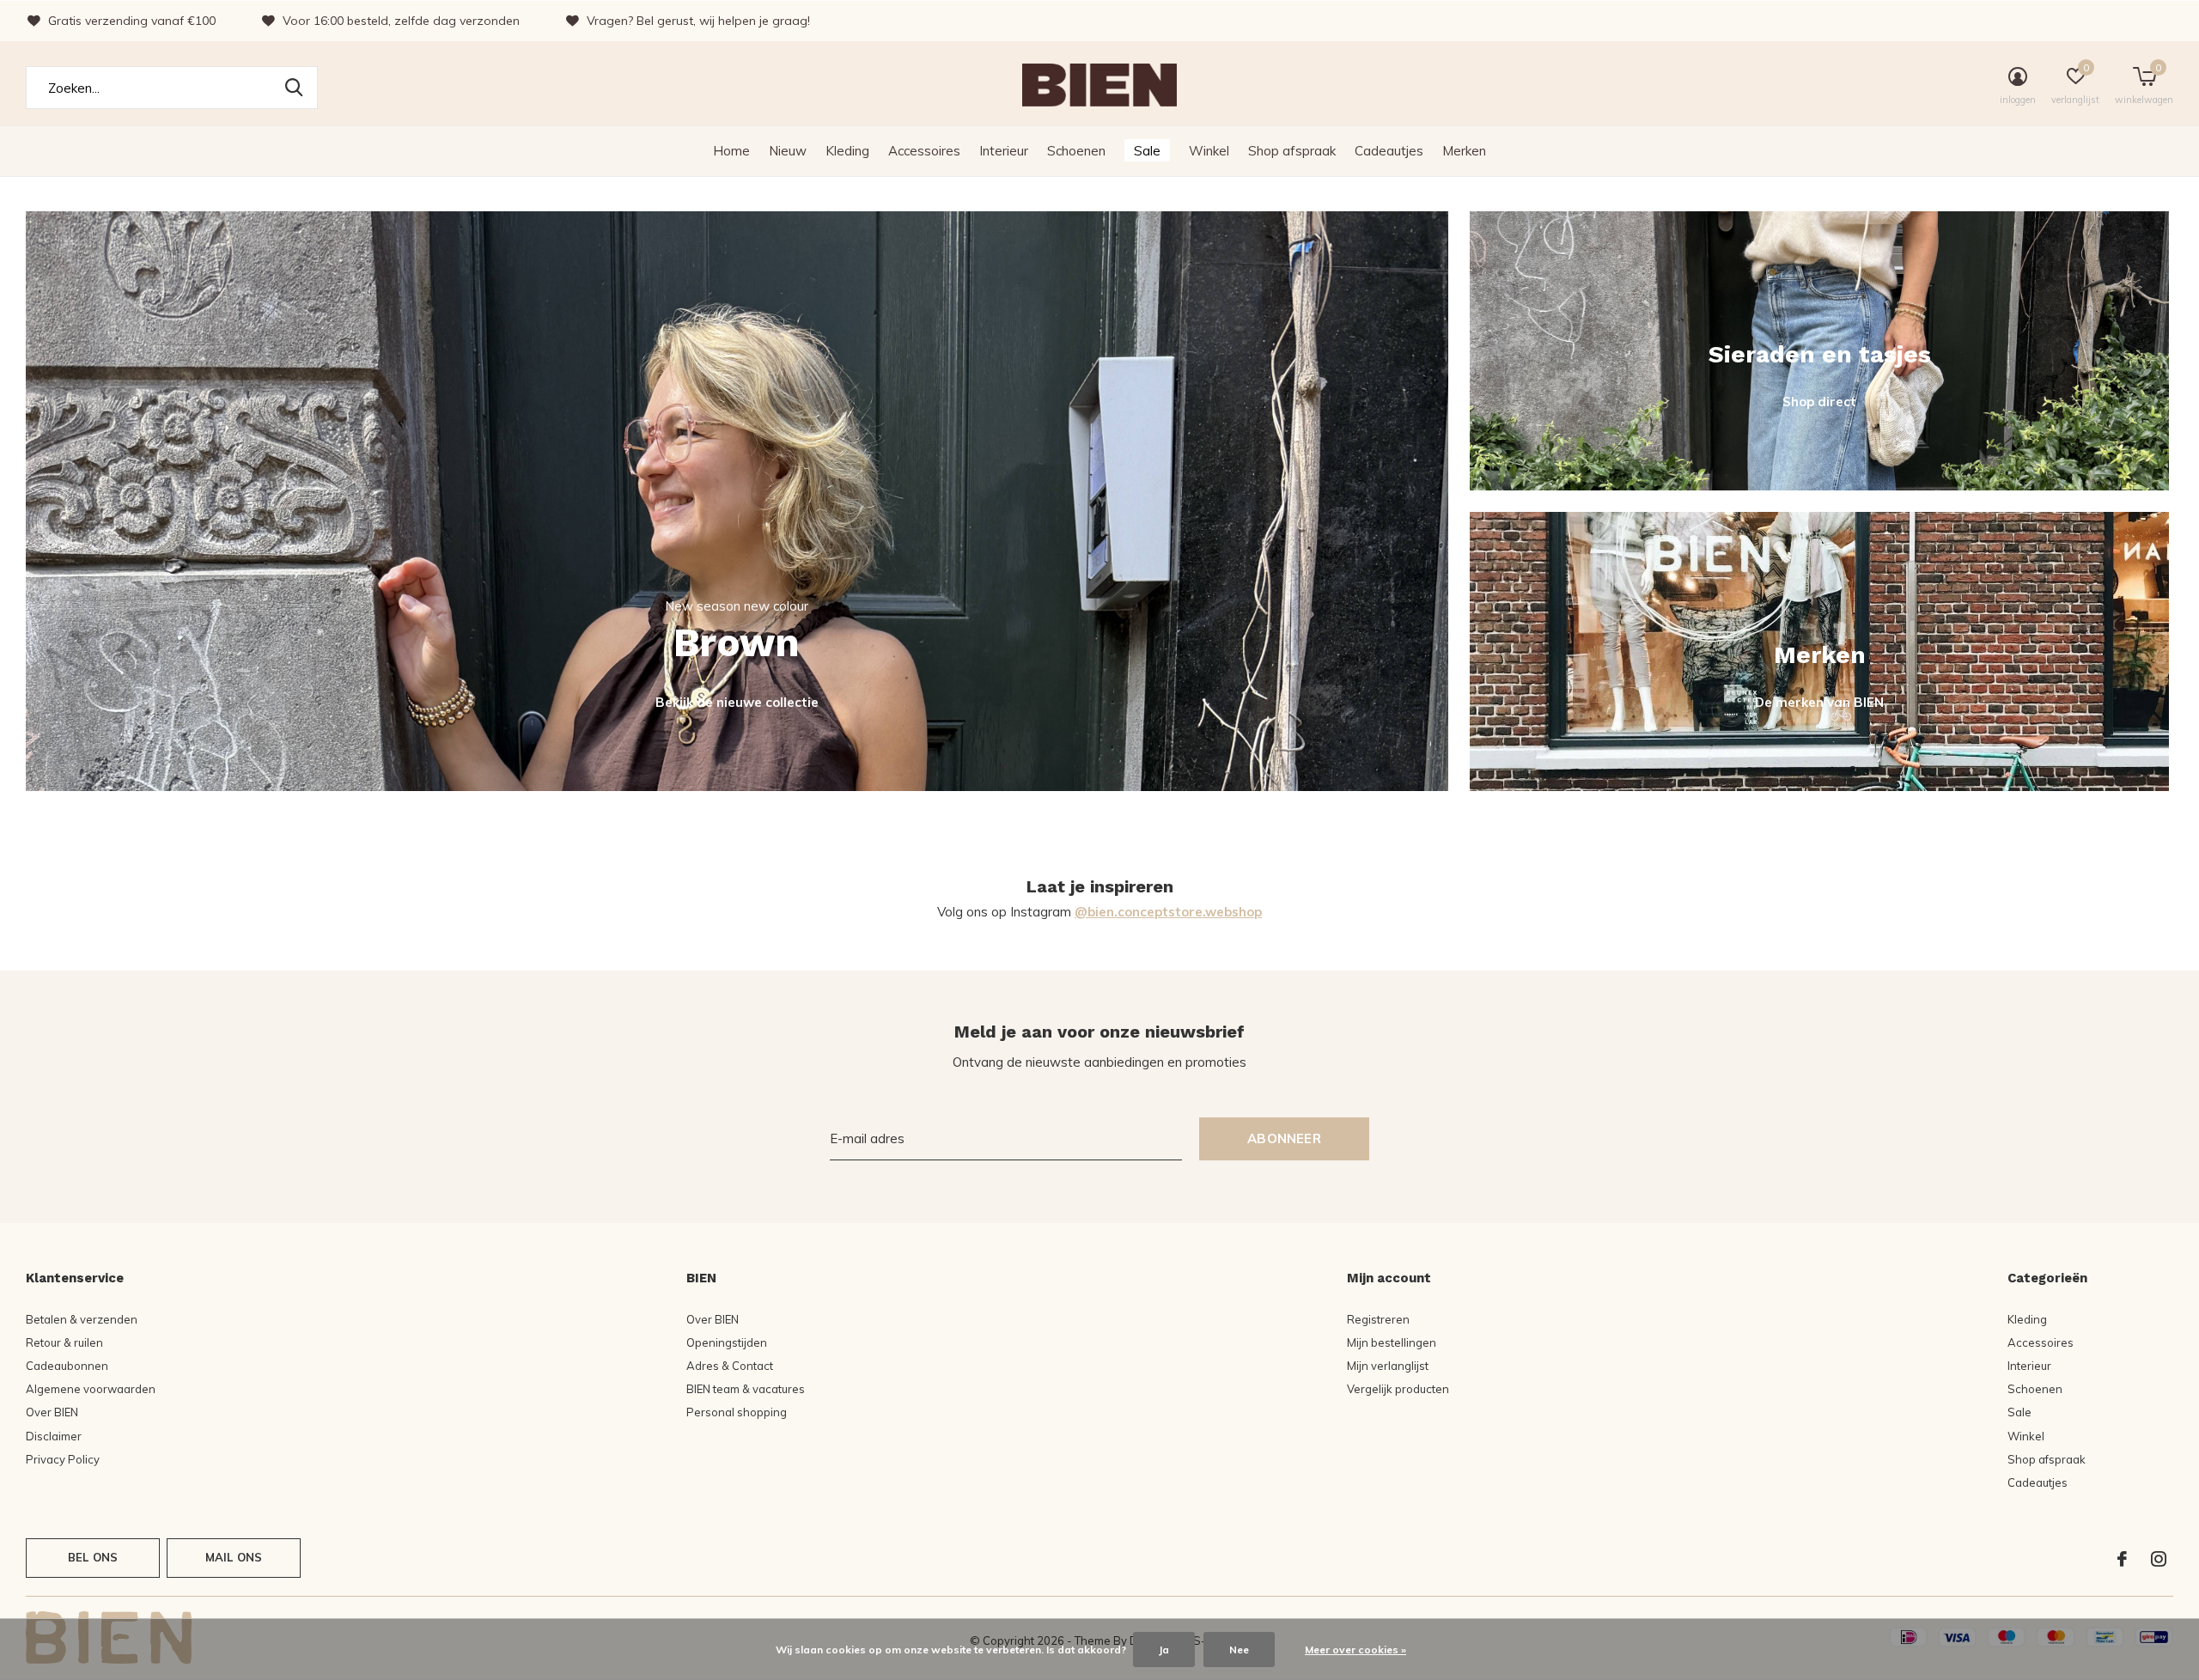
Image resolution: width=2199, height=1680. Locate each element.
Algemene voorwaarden (91, 1389)
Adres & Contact (730, 1366)
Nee (1239, 1650)
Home (731, 151)
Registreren (1378, 1319)
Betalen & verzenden (82, 1319)
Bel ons (93, 1557)
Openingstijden (727, 1342)
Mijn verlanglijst (1388, 1366)
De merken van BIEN (1819, 702)
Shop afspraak (1292, 151)
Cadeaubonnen (67, 1366)
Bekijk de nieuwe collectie (737, 702)
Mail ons (234, 1557)
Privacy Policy (63, 1459)
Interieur (1004, 151)
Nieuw (788, 151)
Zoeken (294, 88)
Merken (1464, 151)
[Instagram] (2159, 1559)
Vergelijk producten (1398, 1389)
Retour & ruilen (64, 1342)
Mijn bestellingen (1392, 1342)
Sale (1147, 151)
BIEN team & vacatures (746, 1389)
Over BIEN (52, 1412)
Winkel (1209, 151)
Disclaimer (54, 1436)
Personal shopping (737, 1412)
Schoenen (1076, 151)
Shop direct (1819, 402)
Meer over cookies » (1355, 1650)
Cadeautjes (1389, 151)
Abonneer (1284, 1138)
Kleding (847, 151)
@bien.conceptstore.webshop (1168, 912)
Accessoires (924, 151)
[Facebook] (2122, 1559)
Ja (1164, 1650)
